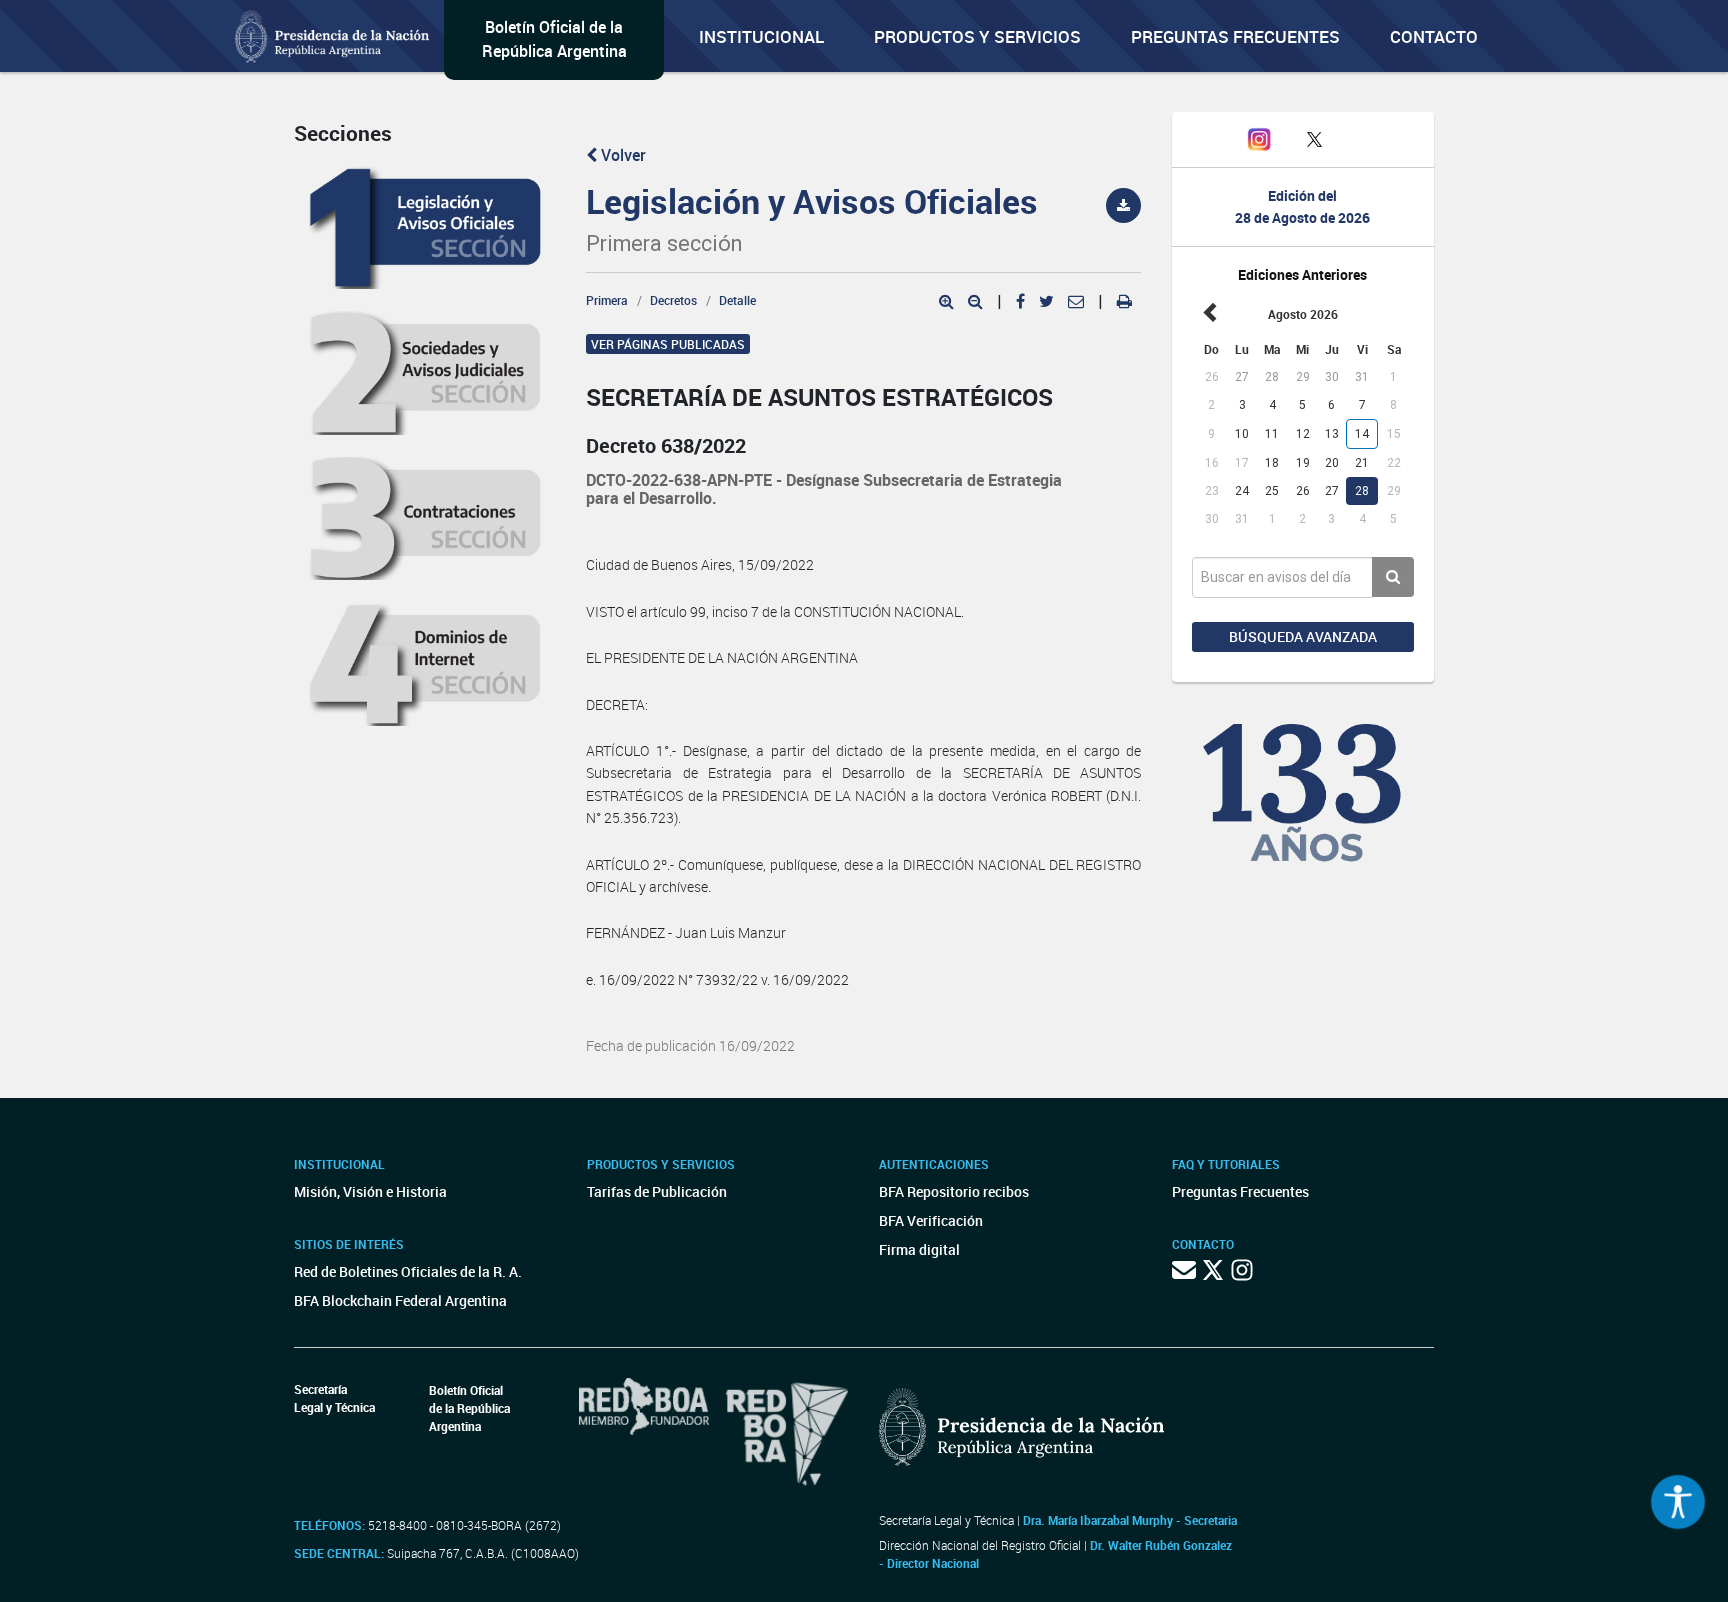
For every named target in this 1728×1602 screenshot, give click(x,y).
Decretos (673, 300)
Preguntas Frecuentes (1235, 36)
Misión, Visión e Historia (370, 1191)
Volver (621, 155)
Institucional (761, 36)
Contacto (1434, 36)
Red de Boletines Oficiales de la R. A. (408, 1271)
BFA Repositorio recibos (954, 1191)
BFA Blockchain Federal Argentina (400, 1300)
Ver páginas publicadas (668, 344)
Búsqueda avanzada (1303, 636)
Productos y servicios (977, 36)
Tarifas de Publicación (657, 1191)
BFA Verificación (931, 1220)
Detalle (737, 300)
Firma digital (919, 1249)
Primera (607, 300)
